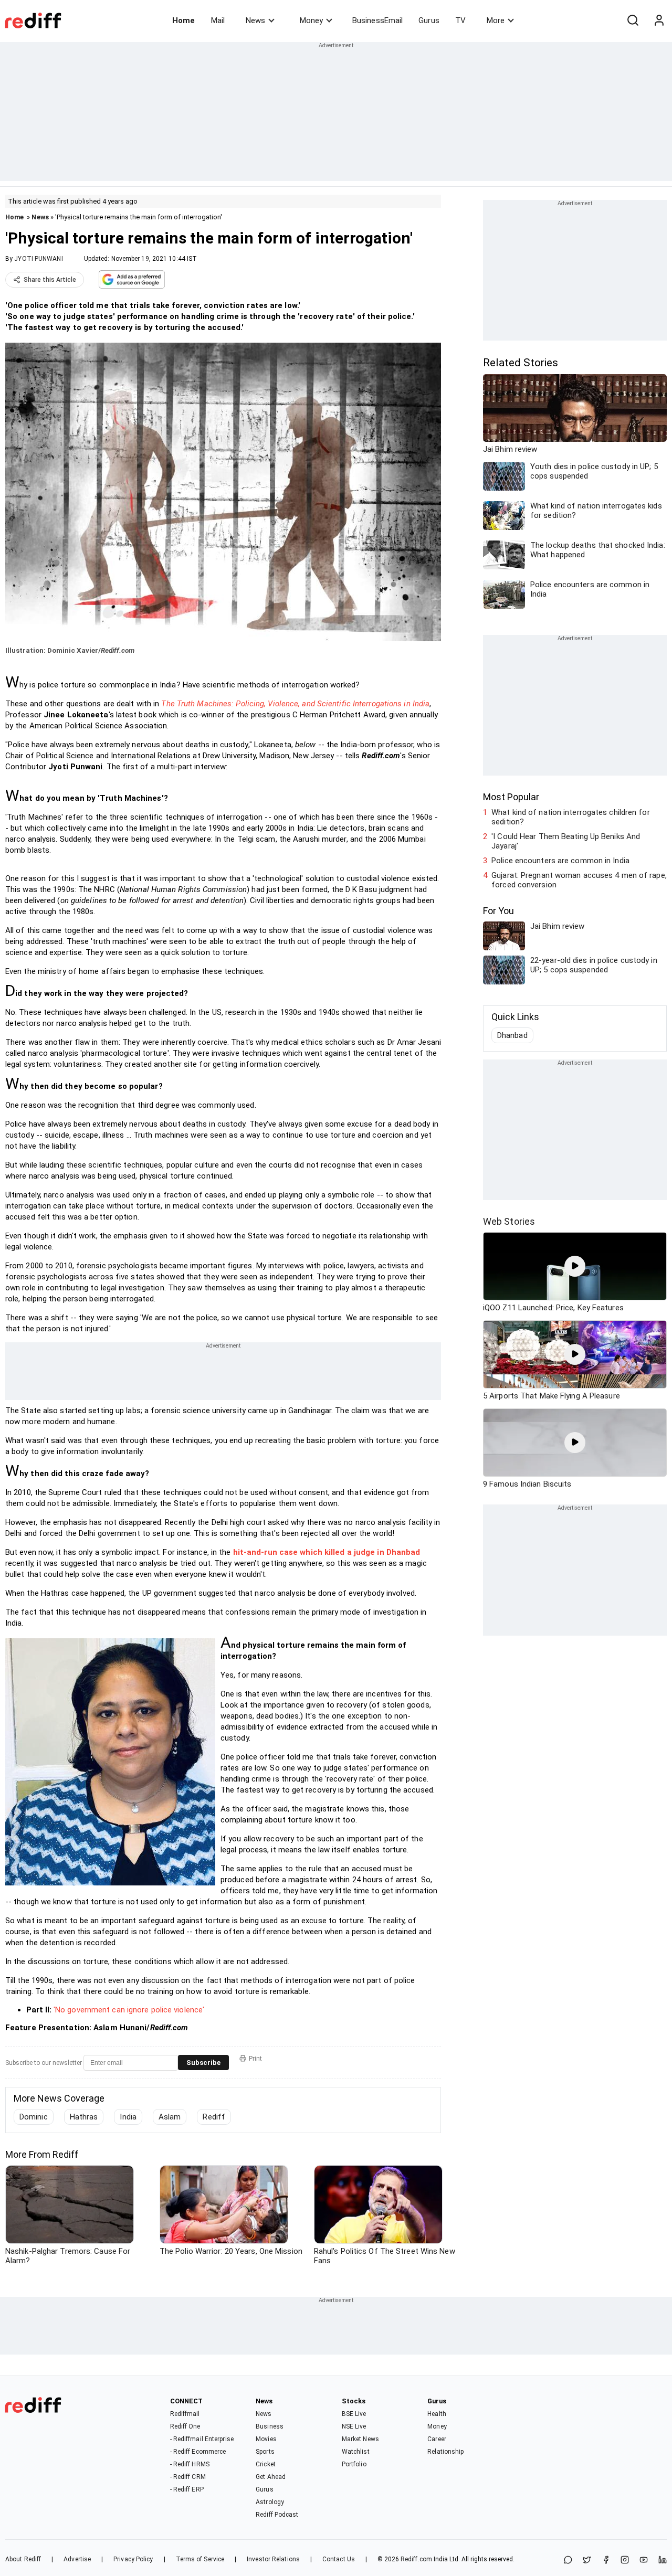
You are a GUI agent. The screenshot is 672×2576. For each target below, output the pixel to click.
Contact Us (339, 2559)
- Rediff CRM (188, 2477)
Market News (360, 2439)
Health (437, 2414)
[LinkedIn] (663, 2561)
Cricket (266, 2464)
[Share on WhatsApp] (568, 2561)
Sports (265, 2452)
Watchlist (356, 2452)
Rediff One (185, 2426)
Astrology (270, 2502)
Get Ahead (271, 2477)
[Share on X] (587, 2561)
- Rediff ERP (187, 2489)
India (128, 2117)
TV (460, 20)
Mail (218, 20)
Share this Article (50, 280)
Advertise (77, 2559)
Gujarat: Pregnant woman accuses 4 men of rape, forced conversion (579, 880)
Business (270, 2426)
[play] (575, 1266)
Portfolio (354, 2464)
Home (183, 20)
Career (437, 2439)
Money (311, 20)
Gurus (429, 20)
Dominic (34, 2117)
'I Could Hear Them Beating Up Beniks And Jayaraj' (566, 841)
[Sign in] (659, 20)
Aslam (170, 2117)
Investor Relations (273, 2559)
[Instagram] (625, 2561)
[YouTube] (644, 2561)
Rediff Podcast (277, 2515)
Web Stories (509, 1221)
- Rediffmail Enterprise (202, 2439)
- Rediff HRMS (190, 2464)
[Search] (633, 20)
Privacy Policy (133, 2559)
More (496, 20)
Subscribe (203, 2063)
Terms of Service (200, 2559)
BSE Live (354, 2414)
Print (255, 2059)
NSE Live (354, 2426)
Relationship (445, 2452)
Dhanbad (512, 1035)
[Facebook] (606, 2561)
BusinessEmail (377, 20)
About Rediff (23, 2559)
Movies (266, 2439)
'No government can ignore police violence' (129, 2010)
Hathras (84, 2117)
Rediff (214, 2117)
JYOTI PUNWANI (38, 259)
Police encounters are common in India (560, 861)
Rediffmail (185, 2414)
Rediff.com (416, 2559)
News (255, 20)
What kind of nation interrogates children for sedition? (571, 817)
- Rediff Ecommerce (198, 2452)
